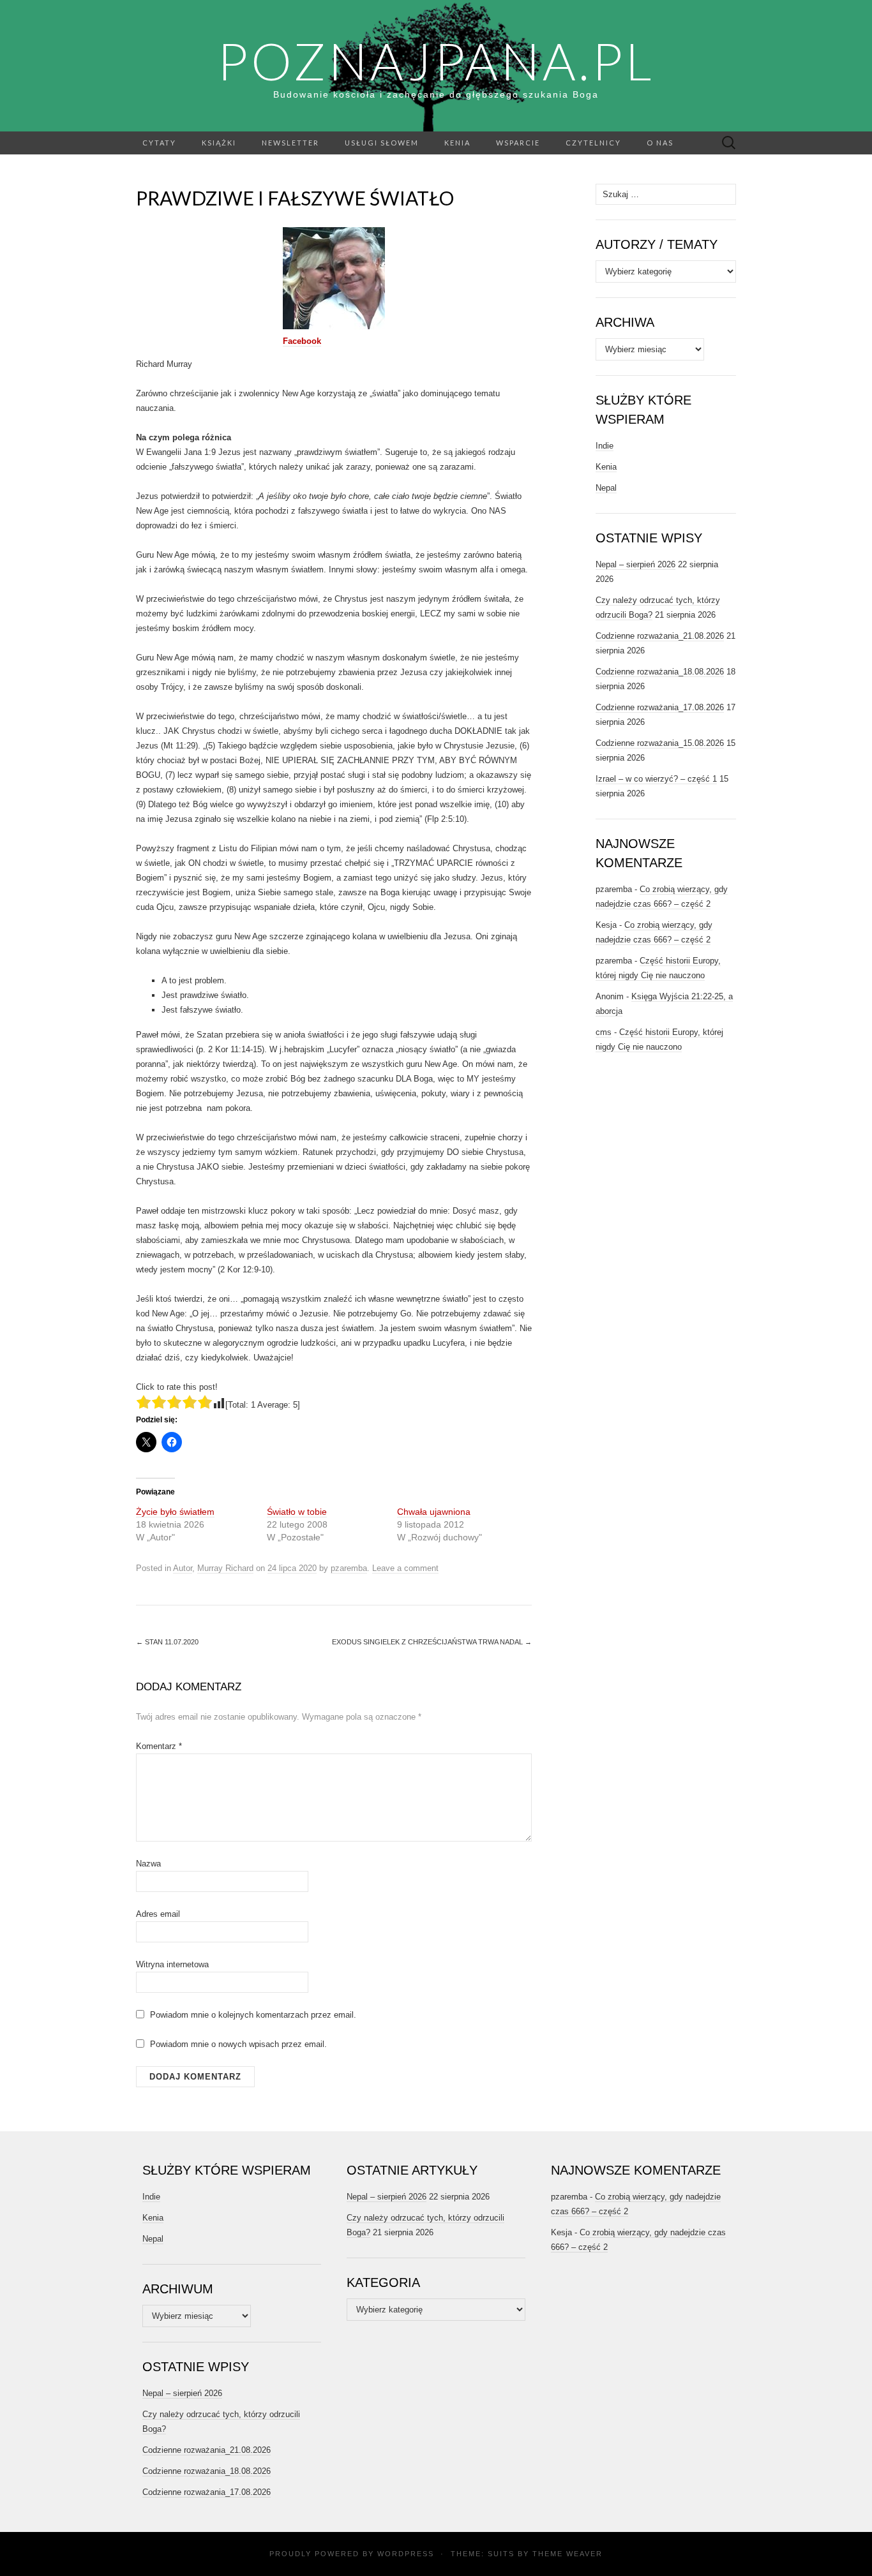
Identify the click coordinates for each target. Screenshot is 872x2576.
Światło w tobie (297, 1512)
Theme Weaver (568, 2554)
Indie (605, 446)
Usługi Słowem (382, 143)
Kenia (457, 143)
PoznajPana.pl (436, 61)
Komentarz (159, 1746)
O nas (660, 143)
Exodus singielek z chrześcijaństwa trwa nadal (432, 1642)
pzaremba (349, 1568)
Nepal (606, 488)
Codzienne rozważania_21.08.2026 (660, 636)
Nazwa (148, 1864)
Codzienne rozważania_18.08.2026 (660, 672)
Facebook (302, 341)
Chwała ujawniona (434, 1512)
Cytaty (159, 143)
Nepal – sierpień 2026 (635, 564)
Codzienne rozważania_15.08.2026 (660, 743)
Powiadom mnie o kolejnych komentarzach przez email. (253, 2015)
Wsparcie (518, 143)
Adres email (158, 1914)
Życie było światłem (175, 1512)
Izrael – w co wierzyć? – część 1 (656, 779)
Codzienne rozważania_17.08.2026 (660, 707)
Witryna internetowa (172, 1964)
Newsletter (290, 143)
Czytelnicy (593, 143)
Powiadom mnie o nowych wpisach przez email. (238, 2044)
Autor (183, 1568)
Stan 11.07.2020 (167, 1642)
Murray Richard (225, 1568)
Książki (219, 143)
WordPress (406, 2554)
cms (604, 1032)
